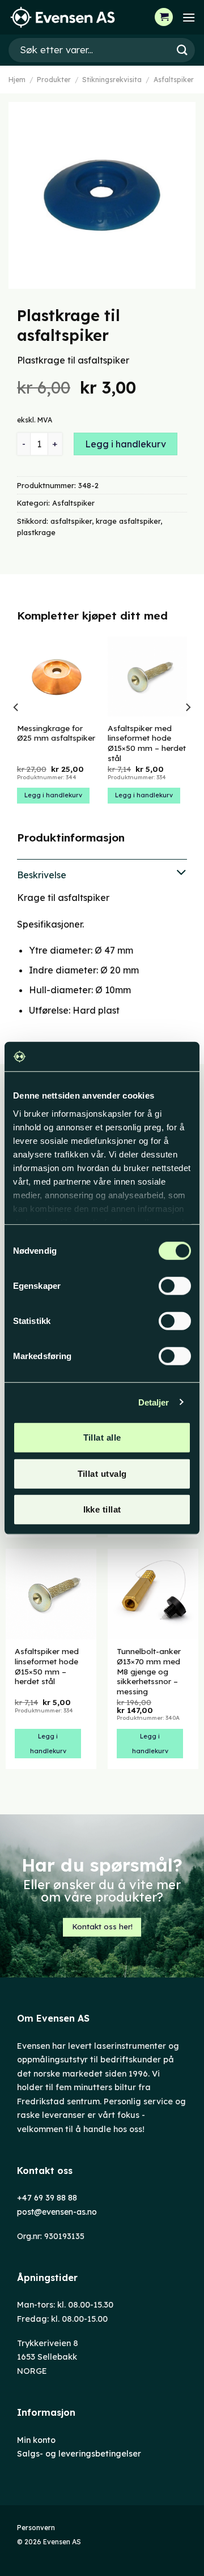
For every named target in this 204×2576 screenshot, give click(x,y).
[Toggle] (102, 873)
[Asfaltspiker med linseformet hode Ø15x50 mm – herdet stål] (51, 1594)
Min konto (36, 2440)
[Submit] (182, 50)
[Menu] (189, 17)
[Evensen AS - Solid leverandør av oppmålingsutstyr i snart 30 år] (65, 17)
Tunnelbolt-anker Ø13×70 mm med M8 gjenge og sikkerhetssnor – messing (149, 1671)
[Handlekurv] (164, 17)
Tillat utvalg (102, 1473)
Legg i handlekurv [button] (53, 795)
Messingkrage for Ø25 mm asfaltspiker (56, 733)
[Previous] (16, 730)
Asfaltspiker (174, 80)
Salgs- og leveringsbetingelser (79, 2454)
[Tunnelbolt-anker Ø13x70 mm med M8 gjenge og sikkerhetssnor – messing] (153, 1594)
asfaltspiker (71, 521)
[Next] (188, 730)
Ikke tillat (102, 1509)
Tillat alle (102, 1437)
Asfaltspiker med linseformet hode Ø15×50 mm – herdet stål (147, 743)
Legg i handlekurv (126, 444)
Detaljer (154, 1402)
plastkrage (36, 532)
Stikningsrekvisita (112, 80)
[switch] (175, 1286)
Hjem (17, 80)
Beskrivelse (42, 875)
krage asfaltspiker (128, 521)
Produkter (54, 80)
